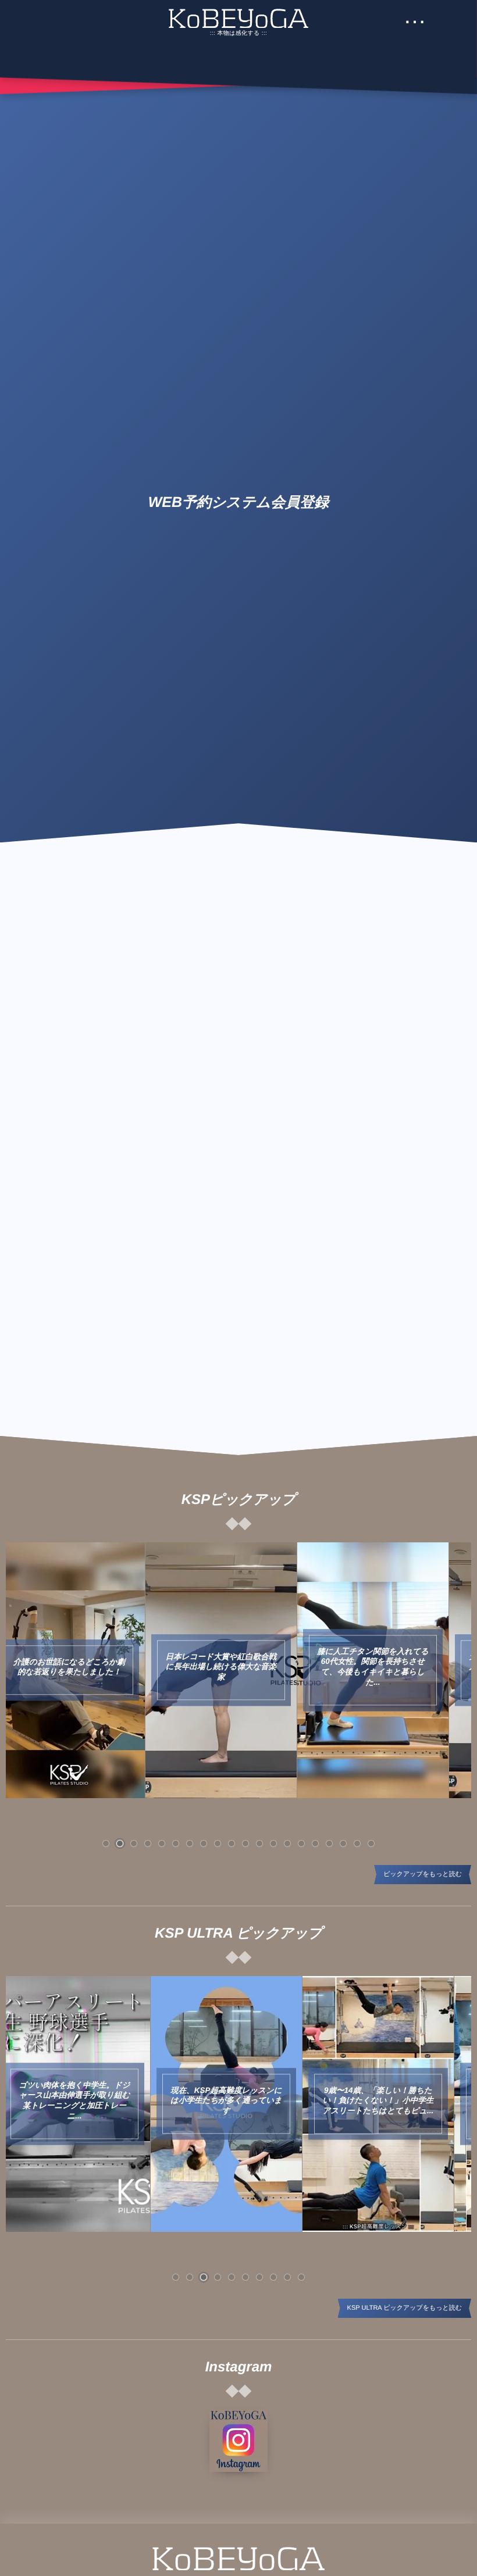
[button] (106, 1843)
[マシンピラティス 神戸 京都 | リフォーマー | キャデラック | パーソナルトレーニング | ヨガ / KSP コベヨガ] (238, 18)
